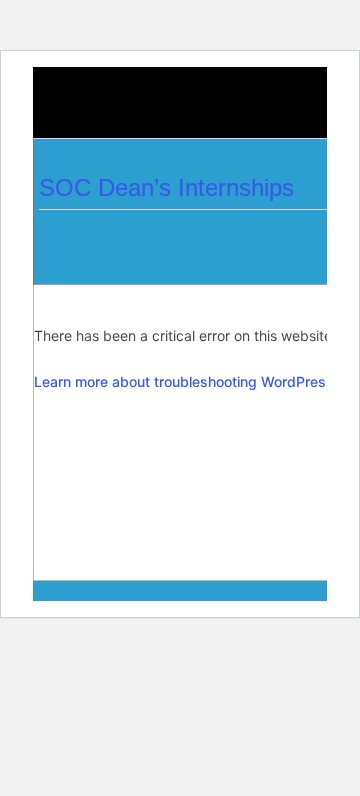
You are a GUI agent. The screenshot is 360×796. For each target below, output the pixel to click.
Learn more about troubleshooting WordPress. (186, 381)
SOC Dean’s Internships (166, 187)
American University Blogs (92, 114)
